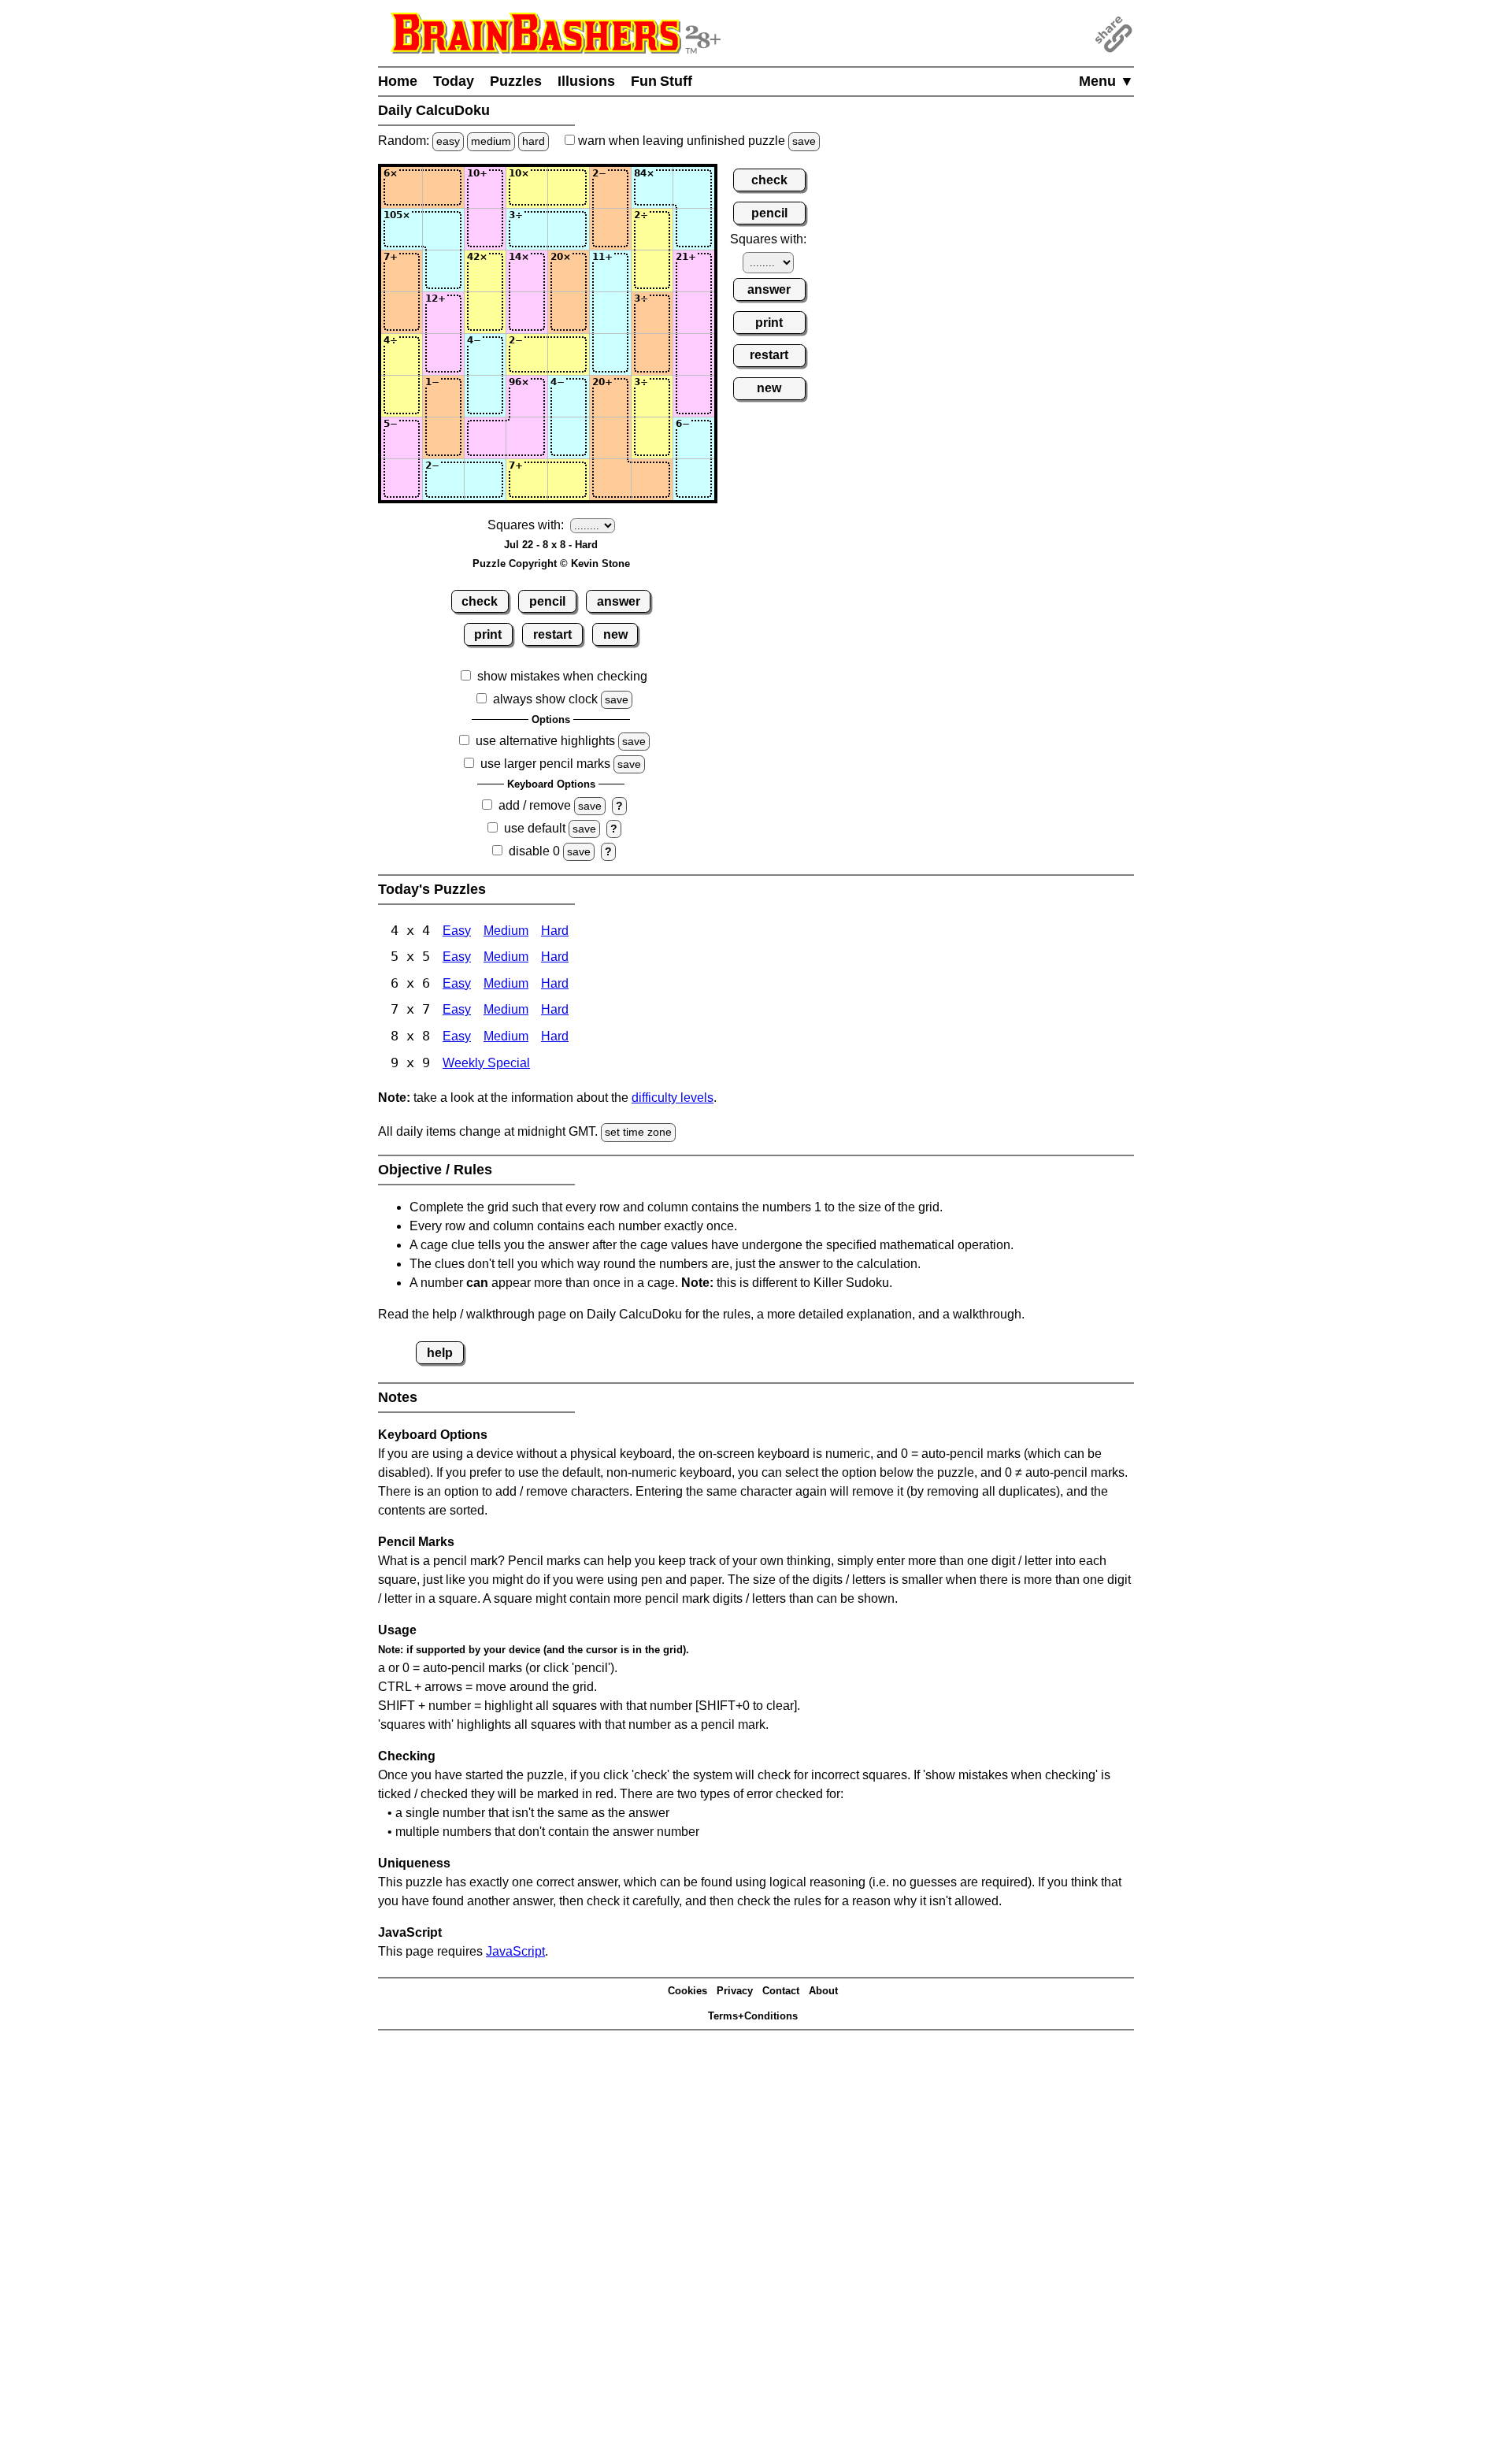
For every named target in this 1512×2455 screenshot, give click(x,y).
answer (619, 601)
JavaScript (515, 1951)
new (615, 634)
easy (448, 141)
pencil (547, 601)
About (823, 1991)
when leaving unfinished (695, 141)
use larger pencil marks (545, 764)
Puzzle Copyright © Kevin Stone (551, 564)
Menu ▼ (1106, 81)
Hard (555, 931)
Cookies (687, 1991)
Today (454, 81)
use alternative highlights (545, 741)
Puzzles (516, 81)
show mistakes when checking (562, 676)
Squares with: (526, 525)
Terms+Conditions (753, 2016)
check (480, 601)
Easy (457, 931)
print (488, 634)
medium (491, 141)
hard (534, 141)
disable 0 (534, 851)
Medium (506, 931)
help (440, 1353)
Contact (781, 1991)
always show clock (545, 699)
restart (552, 634)
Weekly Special (486, 1063)
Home (398, 81)
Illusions (586, 81)
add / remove (535, 805)
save (804, 141)
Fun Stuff (661, 81)
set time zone (638, 1132)
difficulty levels (673, 1098)
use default (535, 828)
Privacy (735, 1991)
